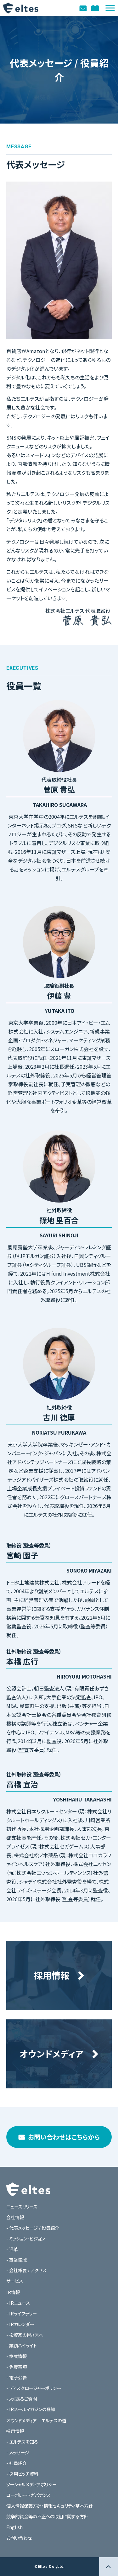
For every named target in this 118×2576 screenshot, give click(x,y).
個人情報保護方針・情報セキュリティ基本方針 (50, 2506)
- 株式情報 (17, 2356)
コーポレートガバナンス (28, 2495)
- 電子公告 (17, 2377)
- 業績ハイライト (22, 2345)
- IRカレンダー (20, 2324)
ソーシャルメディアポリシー (31, 2484)
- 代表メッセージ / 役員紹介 (33, 2228)
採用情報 (15, 2431)
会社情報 (15, 2217)
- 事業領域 (17, 2260)
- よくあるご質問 (22, 2399)
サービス (15, 2281)
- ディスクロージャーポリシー (34, 2388)
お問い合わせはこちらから (64, 2137)
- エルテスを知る (22, 2442)
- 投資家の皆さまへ (25, 2335)
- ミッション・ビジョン (25, 2238)
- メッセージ (18, 2452)
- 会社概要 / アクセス (26, 2270)
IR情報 (13, 2292)
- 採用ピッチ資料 (22, 2474)
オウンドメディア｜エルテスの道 (96, 8)
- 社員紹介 (17, 2463)
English (14, 2527)
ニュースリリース (22, 2206)
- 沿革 (12, 2249)
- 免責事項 (17, 2367)
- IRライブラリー (22, 2313)
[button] (110, 8)
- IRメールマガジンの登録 (31, 2409)
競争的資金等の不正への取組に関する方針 (47, 2516)
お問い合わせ (84, 8)
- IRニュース (18, 2303)
